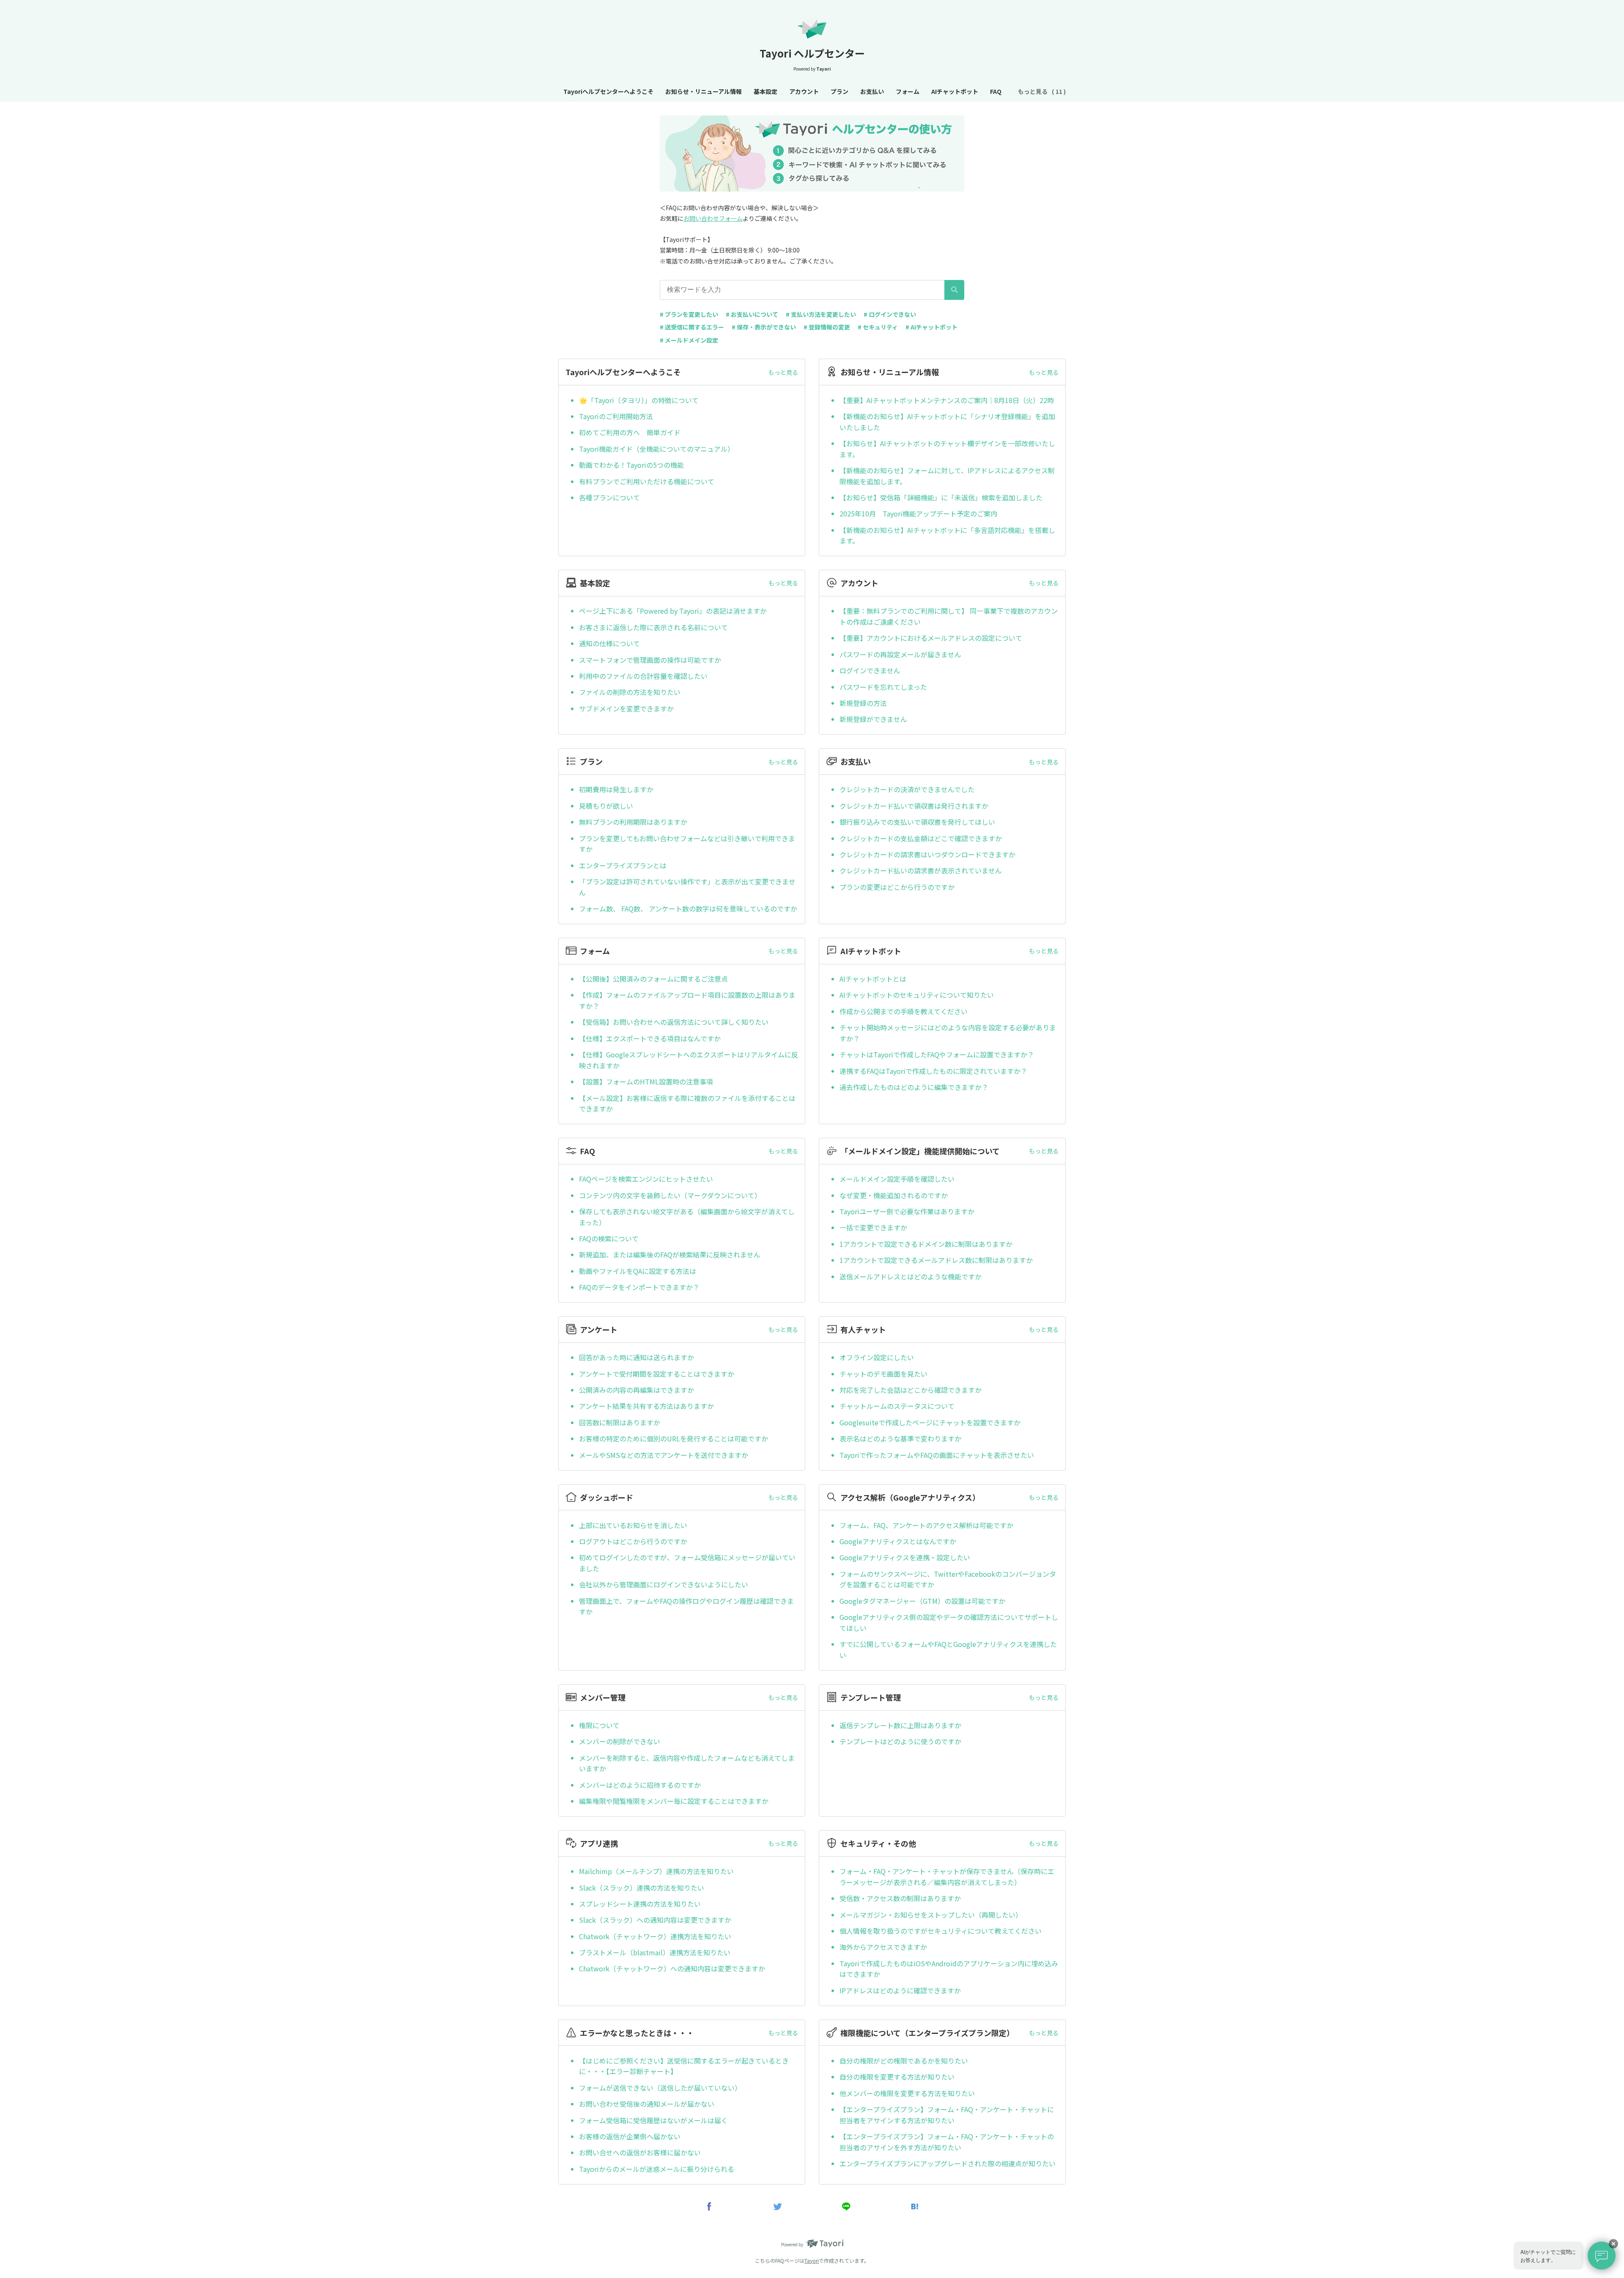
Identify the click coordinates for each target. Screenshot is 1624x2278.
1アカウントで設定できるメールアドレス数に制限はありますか (936, 1260)
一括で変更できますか (873, 1227)
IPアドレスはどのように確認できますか (900, 1990)
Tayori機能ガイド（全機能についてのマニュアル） (657, 449)
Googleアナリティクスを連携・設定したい (905, 1557)
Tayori (812, 2260)
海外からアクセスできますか (883, 1947)
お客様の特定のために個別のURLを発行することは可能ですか (673, 1438)
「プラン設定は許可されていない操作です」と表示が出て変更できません (687, 887)
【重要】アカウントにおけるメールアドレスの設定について (931, 638)
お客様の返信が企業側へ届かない (630, 2136)
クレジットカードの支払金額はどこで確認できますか (921, 838)
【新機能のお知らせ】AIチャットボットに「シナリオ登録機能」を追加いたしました (947, 422)
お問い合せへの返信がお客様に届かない (640, 2152)
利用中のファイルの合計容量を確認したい (643, 676)
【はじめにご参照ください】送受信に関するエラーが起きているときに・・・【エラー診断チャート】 (684, 2066)
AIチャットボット (955, 91)
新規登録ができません (873, 719)
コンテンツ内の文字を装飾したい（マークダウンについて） (670, 1195)
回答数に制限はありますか (620, 1422)
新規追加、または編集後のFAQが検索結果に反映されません (670, 1254)
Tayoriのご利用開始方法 (616, 416)
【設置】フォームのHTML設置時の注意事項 (646, 1081)
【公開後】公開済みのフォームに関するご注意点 (653, 979)
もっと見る (783, 372)
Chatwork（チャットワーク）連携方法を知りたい (655, 1936)
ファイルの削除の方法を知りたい (630, 692)
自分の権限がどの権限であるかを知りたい (904, 2061)
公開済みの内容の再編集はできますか (636, 1390)
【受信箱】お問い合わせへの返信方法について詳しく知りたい (674, 1022)
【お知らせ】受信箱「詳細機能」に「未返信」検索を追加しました (941, 497)
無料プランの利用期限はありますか (633, 822)
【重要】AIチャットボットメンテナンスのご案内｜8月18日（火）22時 (947, 400)
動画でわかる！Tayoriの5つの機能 (631, 465)
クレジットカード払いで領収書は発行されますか (914, 806)
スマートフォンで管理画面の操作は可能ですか (650, 660)
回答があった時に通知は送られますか (636, 1357)
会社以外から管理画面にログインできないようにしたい (664, 1584)
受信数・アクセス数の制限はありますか (900, 1898)
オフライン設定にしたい (877, 1357)
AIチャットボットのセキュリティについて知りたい (917, 995)
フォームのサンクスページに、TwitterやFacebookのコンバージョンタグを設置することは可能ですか (948, 1579)
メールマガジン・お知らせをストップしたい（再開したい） (931, 1915)
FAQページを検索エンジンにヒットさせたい (646, 1179)
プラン (839, 91)
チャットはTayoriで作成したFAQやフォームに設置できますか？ (937, 1054)
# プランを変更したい (689, 314)
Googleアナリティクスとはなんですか (898, 1541)
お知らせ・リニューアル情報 (704, 91)
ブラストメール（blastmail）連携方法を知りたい (655, 1952)
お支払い (872, 91)
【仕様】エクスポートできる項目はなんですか (650, 1038)
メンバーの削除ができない (620, 1741)
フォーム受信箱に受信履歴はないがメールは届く (653, 2120)
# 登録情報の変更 (827, 327)
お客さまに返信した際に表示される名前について (653, 627)
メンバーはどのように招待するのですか (640, 1785)
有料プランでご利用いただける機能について (647, 481)
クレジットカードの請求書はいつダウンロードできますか (927, 854)
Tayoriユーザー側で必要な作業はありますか (907, 1211)
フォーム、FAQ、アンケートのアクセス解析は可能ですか (926, 1525)
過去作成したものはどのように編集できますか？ (914, 1087)
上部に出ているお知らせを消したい (633, 1525)
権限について (599, 1725)
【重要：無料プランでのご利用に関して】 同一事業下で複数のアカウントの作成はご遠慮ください (949, 616)
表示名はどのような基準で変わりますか (900, 1438)
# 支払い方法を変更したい (821, 314)
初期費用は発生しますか (616, 789)
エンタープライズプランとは (623, 865)
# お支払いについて (752, 314)
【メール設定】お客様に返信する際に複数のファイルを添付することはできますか (687, 1103)
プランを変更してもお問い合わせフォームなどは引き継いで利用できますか (687, 844)
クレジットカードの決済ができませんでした (907, 789)
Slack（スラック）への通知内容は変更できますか (655, 1920)
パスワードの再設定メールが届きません (900, 654)
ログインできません (870, 670)
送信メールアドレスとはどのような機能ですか (911, 1276)
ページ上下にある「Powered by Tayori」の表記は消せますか (673, 611)
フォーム (908, 91)
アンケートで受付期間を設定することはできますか (657, 1374)
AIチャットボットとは (873, 979)
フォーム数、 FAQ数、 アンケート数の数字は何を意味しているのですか (688, 908)
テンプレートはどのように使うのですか (900, 1741)
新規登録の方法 (863, 703)
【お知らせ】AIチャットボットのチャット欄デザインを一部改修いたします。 (947, 449)
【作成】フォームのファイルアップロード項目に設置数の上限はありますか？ (687, 1000)
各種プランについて (609, 497)
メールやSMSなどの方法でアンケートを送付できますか (664, 1455)
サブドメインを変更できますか (626, 708)
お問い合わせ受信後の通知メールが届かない (647, 2104)
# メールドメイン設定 (689, 340)
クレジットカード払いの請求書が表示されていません (921, 870)
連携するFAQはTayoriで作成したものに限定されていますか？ (933, 1071)
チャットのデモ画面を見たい (883, 1374)
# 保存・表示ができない (764, 327)
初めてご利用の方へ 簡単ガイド (630, 432)
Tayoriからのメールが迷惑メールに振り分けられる (657, 2169)
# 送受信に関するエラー (692, 327)
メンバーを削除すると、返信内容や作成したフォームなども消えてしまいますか (687, 1763)
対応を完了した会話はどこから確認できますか (911, 1390)
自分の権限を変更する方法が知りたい (897, 2077)
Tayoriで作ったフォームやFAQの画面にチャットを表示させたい (937, 1455)
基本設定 (765, 91)
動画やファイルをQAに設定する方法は (638, 1271)
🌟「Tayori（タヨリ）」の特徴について (639, 400)
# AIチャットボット (931, 327)
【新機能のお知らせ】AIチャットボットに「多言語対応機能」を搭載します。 (947, 535)
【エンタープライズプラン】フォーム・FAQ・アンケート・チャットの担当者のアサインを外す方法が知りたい (947, 2142)
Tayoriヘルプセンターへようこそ (608, 91)
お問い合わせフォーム (713, 218)
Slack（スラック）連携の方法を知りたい (642, 1888)
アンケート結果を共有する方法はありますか (646, 1406)
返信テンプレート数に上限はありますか (900, 1725)
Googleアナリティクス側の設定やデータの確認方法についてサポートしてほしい (949, 1622)
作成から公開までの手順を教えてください (904, 1011)
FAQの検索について (609, 1238)
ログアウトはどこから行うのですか (633, 1541)
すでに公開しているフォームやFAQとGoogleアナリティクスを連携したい (948, 1649)
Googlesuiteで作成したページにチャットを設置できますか (930, 1422)
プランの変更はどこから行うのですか (897, 887)
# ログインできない (890, 314)
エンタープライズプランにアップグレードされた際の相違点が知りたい (948, 2163)
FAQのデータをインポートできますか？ (639, 1287)
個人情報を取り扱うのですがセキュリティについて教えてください (941, 1931)
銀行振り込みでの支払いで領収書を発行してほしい (917, 822)
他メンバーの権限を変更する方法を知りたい (907, 2093)
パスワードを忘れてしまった (883, 687)
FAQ (996, 91)
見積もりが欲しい (606, 806)
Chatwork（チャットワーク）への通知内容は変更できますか (672, 1968)
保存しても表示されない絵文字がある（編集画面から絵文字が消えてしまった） (687, 1217)
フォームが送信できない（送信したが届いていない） (660, 2088)
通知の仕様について (609, 643)
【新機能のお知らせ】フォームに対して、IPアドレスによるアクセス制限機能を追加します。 (947, 476)
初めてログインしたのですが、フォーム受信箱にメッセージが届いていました (687, 1563)
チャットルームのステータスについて (897, 1406)
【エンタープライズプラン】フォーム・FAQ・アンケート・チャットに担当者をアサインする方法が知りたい (947, 2115)
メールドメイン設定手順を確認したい (897, 1179)
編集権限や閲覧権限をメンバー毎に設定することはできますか (674, 1801)
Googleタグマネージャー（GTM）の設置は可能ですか (922, 1601)
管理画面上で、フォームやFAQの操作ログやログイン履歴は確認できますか (686, 1606)
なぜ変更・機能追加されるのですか (894, 1195)
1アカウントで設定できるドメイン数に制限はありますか (926, 1244)
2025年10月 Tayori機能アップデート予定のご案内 (918, 513)
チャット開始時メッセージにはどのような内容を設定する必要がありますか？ (948, 1033)
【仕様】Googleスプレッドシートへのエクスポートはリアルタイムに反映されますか (689, 1060)
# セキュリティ (878, 327)
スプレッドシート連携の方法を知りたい (640, 1904)
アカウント (804, 91)
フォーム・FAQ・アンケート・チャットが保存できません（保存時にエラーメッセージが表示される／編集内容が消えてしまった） (947, 1877)
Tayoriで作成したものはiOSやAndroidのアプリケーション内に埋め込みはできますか (949, 1969)
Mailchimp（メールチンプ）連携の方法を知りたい (656, 1871)
